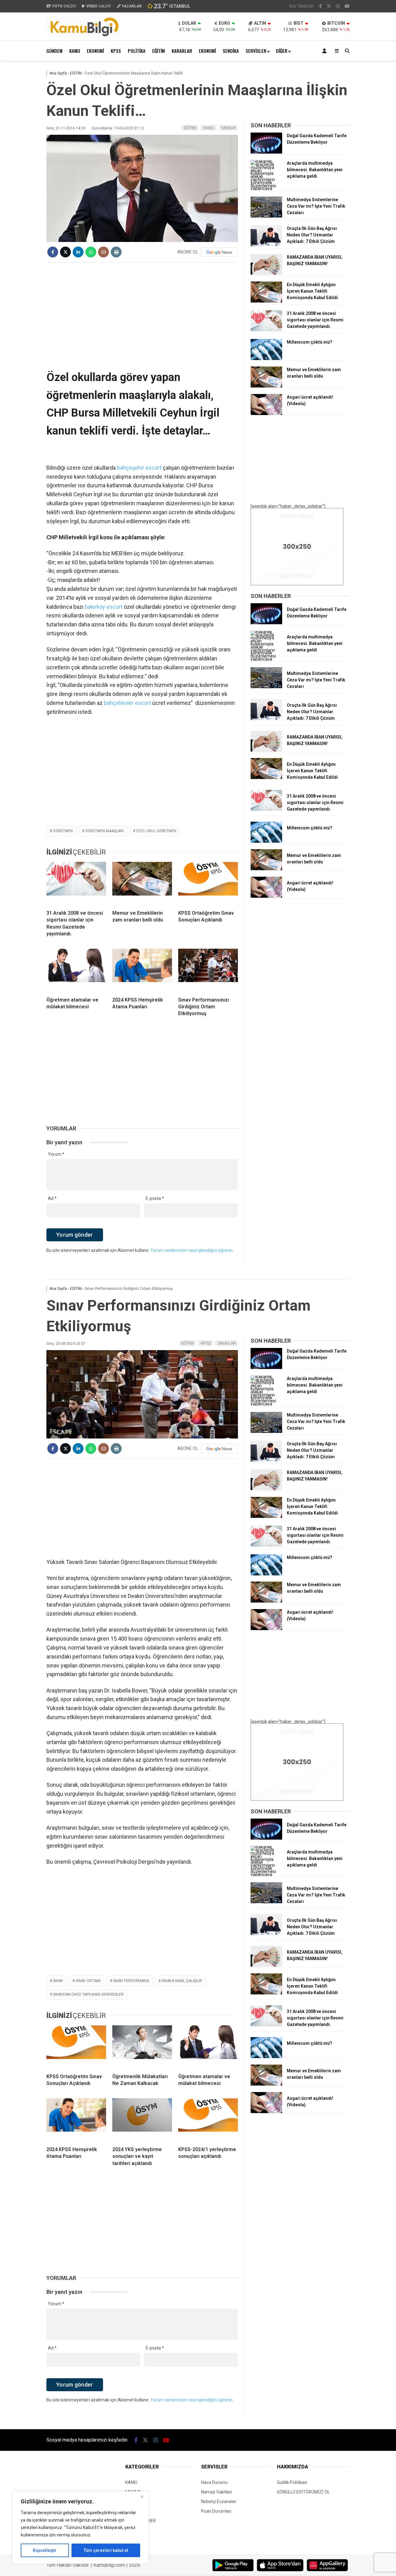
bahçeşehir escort (139, 468)
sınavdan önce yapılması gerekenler (88, 1994)
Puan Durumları (216, 2511)
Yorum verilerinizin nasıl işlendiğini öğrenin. (192, 1250)
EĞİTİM (159, 51)
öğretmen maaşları (104, 831)
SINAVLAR (227, 1343)
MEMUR (229, 128)
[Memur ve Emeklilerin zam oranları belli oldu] (142, 883)
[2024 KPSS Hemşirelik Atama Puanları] (142, 970)
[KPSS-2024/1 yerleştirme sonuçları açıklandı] (208, 2120)
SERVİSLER (256, 51)
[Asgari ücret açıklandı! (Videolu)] (266, 413)
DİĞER (282, 51)
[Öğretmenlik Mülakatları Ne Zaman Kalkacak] (142, 2047)
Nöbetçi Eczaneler (219, 2502)
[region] (80, 2527)
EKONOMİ (95, 51)
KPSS (116, 51)
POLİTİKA (137, 51)
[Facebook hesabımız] (320, 6)
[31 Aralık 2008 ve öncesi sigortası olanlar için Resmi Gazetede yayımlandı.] (76, 883)
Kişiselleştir (45, 2550)
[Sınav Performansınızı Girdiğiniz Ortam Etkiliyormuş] (208, 970)
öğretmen (63, 831)
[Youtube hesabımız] (347, 6)
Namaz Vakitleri (217, 2492)
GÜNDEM (54, 51)
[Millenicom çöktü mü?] (266, 358)
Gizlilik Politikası (292, 2482)
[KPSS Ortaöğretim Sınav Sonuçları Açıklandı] (208, 883)
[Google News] (219, 252)
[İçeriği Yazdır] (116, 252)
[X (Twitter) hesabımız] (329, 6)
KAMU (75, 51)
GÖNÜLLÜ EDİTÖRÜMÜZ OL (303, 2492)
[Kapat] (142, 2497)
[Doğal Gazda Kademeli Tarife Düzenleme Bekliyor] (266, 152)
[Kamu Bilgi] (84, 36)
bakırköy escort (104, 607)
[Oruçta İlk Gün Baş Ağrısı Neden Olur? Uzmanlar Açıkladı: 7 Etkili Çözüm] (266, 245)
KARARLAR (182, 51)
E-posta (155, 1198)
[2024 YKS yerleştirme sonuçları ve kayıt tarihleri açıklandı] (142, 2120)
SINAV (58, 1981)
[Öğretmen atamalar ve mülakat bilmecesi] (76, 970)
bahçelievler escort (127, 703)
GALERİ (64, 6)
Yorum (56, 1154)
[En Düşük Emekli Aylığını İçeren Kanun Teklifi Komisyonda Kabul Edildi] (266, 301)
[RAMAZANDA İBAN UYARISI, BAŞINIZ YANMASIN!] (266, 273)
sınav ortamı (88, 1981)
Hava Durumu (214, 2482)
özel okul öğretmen (156, 831)
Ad (52, 1198)
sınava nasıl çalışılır (182, 1981)
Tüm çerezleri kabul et (106, 2550)
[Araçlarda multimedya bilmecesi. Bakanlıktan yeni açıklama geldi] (266, 189)
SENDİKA (231, 51)
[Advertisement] (142, 312)
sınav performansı (131, 1981)
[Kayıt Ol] (325, 51)
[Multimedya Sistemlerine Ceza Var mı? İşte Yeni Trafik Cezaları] (266, 216)
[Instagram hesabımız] (338, 6)
